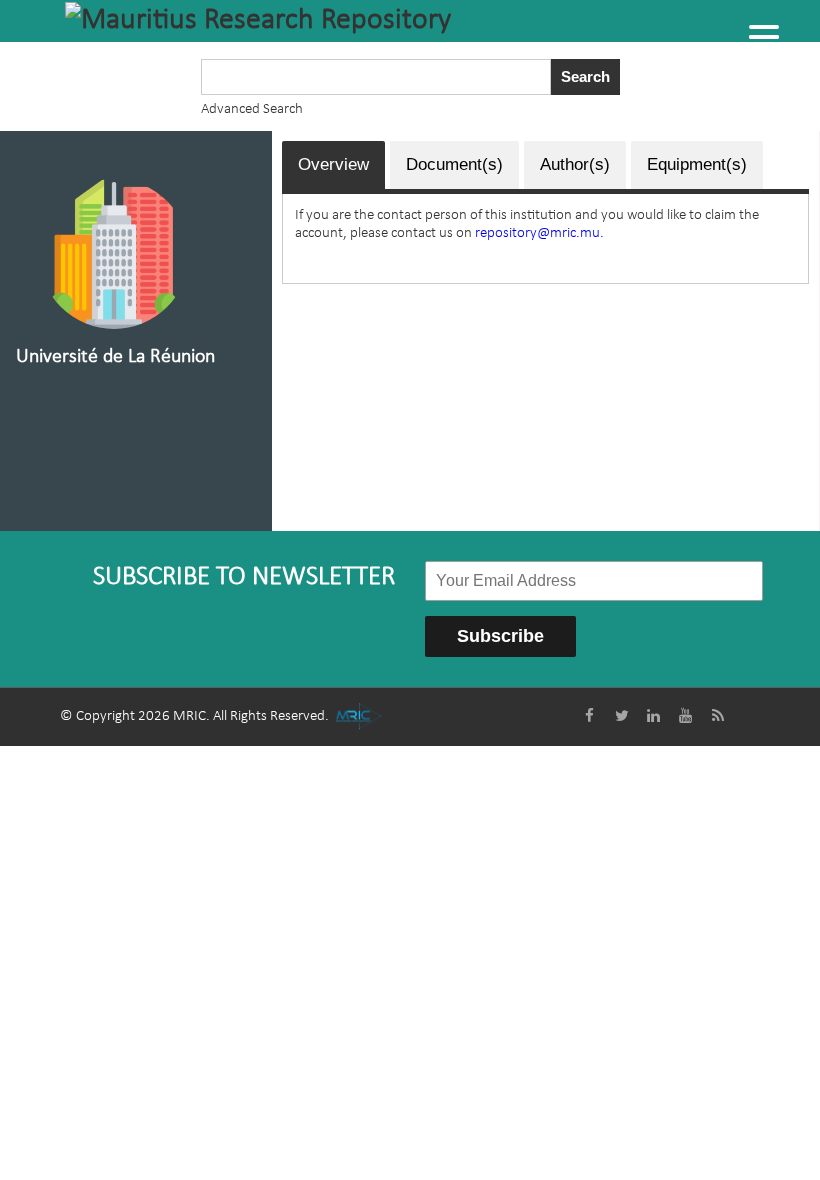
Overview (333, 164)
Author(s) (575, 164)
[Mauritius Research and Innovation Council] (358, 716)
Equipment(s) (697, 164)
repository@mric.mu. (539, 233)
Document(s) (454, 164)
